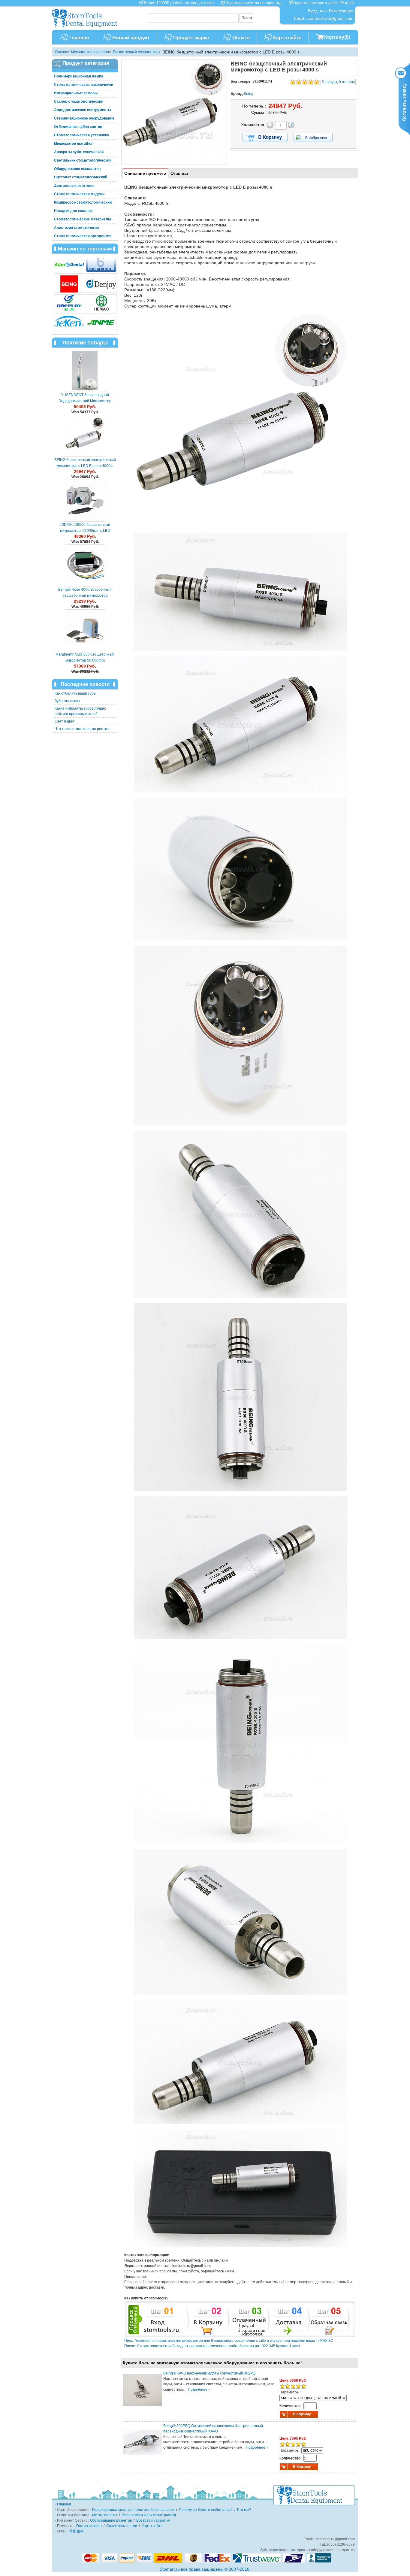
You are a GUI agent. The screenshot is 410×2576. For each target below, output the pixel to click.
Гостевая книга (89, 2526)
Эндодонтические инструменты (83, 110)
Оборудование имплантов (77, 169)
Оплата (241, 38)
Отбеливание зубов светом (78, 127)
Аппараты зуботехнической (79, 152)
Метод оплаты (105, 2515)
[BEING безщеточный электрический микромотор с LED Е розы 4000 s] (174, 112)
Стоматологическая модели (79, 194)
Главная (79, 38)
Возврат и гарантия (153, 2520)
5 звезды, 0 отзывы (338, 82)
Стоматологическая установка (81, 135)
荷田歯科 (77, 2531)
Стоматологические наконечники (84, 85)
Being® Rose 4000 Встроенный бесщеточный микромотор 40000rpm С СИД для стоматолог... (85, 596)
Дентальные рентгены (74, 186)
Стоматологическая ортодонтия (83, 236)
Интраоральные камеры (76, 93)
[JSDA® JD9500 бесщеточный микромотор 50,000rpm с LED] (85, 501)
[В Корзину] (265, 138)
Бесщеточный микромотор (136, 52)
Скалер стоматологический (79, 102)
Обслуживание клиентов (111, 2520)
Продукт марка (191, 38)
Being (249, 94)
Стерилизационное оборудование (84, 118)
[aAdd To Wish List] (317, 137)
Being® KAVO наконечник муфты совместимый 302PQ (209, 2373)
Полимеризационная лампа (79, 76)
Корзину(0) (337, 37)
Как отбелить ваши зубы (75, 693)
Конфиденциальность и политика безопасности (133, 2510)
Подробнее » (199, 2390)
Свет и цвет (65, 721)
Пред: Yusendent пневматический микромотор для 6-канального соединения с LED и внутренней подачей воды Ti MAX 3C (229, 2341)
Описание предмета (145, 173)
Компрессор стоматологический (83, 202)
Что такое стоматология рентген (83, 729)
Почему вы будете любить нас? (206, 2510)
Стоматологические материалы (83, 219)
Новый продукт (131, 38)
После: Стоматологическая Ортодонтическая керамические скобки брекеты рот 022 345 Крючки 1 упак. (213, 2346)
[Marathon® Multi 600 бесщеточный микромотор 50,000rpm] (85, 630)
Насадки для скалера (73, 211)
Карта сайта (287, 38)
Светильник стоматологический (83, 160)
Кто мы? (244, 2510)
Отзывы (179, 173)
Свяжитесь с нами (122, 2526)
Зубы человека (67, 701)
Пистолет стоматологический (81, 177)
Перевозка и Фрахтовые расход (149, 2515)
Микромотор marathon (90, 52)
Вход (313, 11)
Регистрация (341, 11)
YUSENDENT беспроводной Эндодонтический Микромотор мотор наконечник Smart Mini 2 (85, 401)
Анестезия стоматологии (76, 228)
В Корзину (302, 2414)
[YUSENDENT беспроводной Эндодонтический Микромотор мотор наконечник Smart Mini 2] (85, 371)
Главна (61, 52)
